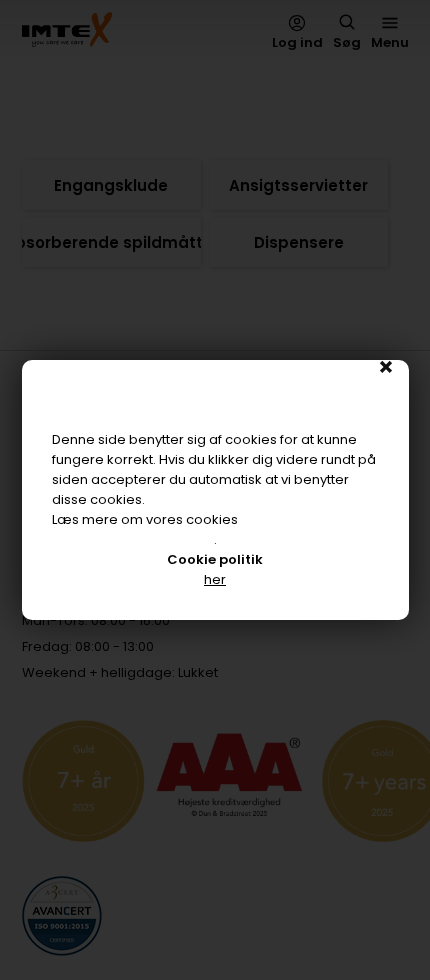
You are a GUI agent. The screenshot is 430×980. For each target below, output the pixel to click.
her (215, 579)
